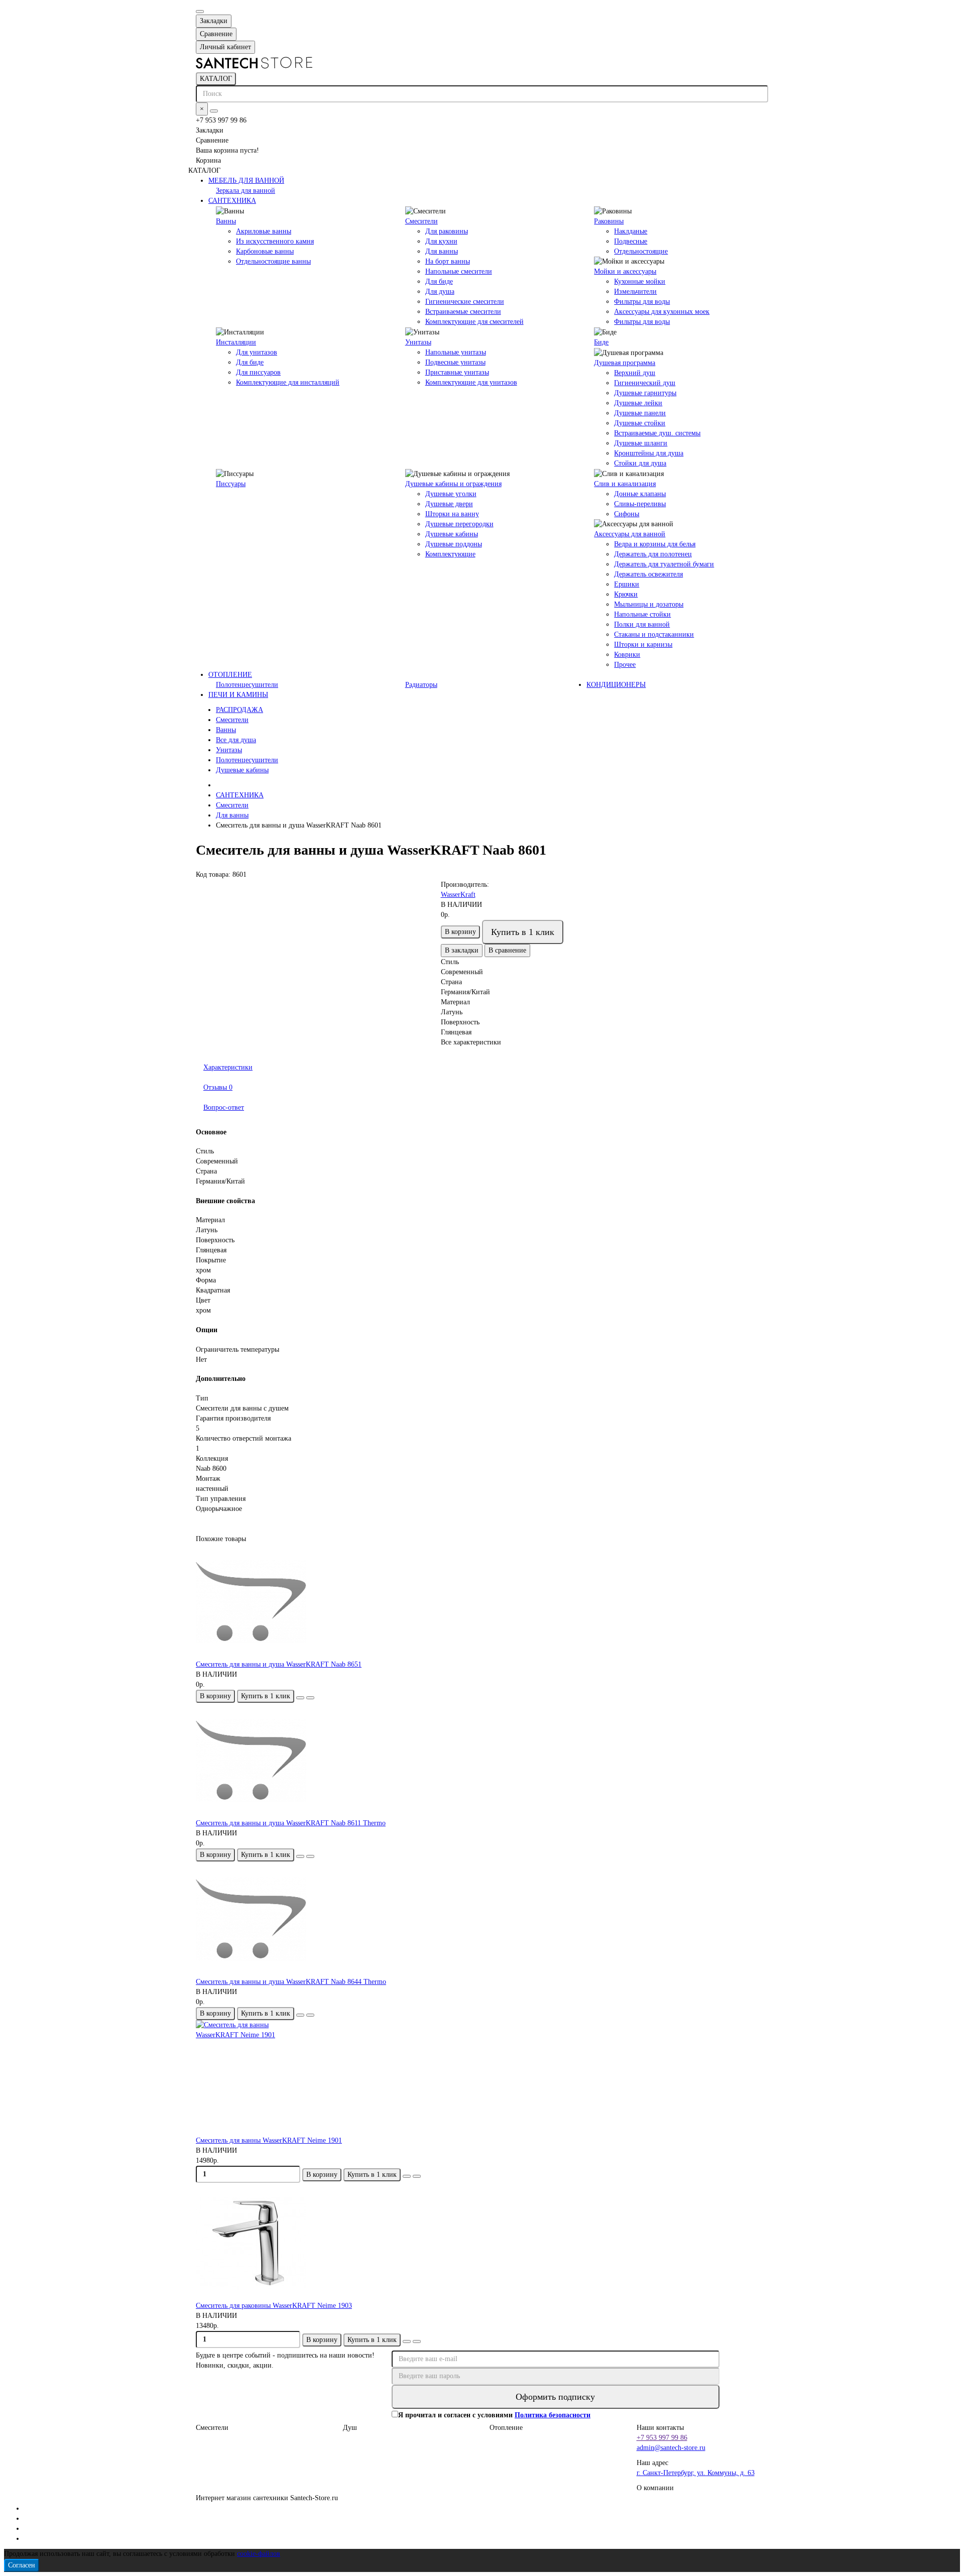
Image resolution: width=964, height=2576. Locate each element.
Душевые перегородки (459, 524)
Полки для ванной (642, 624)
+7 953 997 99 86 (662, 2438)
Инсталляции (236, 342)
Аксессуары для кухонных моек (662, 312)
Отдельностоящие (641, 251)
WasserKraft (458, 895)
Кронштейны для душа (649, 453)
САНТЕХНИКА (232, 201)
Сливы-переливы (640, 504)
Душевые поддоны (454, 544)
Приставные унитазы (457, 372)
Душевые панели (640, 413)
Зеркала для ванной (246, 191)
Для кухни (441, 241)
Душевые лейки (638, 403)
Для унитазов (257, 352)
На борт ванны (448, 261)
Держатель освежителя (648, 574)
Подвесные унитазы (455, 362)
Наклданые (631, 231)
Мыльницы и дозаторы (649, 604)
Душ (350, 2428)
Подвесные (631, 241)
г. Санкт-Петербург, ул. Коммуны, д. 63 (696, 2473)
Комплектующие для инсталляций (288, 382)
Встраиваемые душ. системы (657, 433)
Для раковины (447, 231)
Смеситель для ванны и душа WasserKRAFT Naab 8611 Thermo (291, 1823)
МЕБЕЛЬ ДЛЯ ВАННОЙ (246, 181)
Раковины (609, 221)
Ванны (226, 221)
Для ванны (442, 251)
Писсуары (231, 484)
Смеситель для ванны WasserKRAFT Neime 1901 (269, 2140)
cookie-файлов (259, 2554)
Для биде (439, 281)
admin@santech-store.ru (671, 2448)
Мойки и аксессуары (625, 271)
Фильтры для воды (642, 302)
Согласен (22, 2565)
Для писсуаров (258, 372)
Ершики (627, 584)
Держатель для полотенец (653, 554)
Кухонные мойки (640, 281)
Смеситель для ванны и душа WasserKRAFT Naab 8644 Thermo (291, 1982)
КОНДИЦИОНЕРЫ (616, 685)
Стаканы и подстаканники (654, 634)
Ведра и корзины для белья (655, 544)
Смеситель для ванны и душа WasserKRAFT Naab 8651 (279, 1664)
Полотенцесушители (247, 685)
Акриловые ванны (264, 231)
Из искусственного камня (275, 241)
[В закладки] (300, 1698)
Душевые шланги (641, 443)
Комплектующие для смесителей (474, 322)
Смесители (421, 221)
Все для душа (236, 740)
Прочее (625, 665)
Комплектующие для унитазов (471, 382)
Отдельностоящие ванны (273, 261)
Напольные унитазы (456, 352)
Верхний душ (635, 373)
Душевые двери (449, 504)
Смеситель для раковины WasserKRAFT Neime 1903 (274, 2306)
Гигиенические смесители (465, 302)
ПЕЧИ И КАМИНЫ (238, 695)
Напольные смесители (459, 271)
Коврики (627, 655)
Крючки (626, 594)
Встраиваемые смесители (463, 312)
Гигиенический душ (645, 383)
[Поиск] (214, 111)
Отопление (506, 2428)
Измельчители (635, 291)
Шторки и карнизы (643, 645)
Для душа (440, 291)
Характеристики (228, 1067)
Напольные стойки (642, 614)
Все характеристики (471, 1042)
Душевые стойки (640, 423)
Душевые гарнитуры (645, 393)
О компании (655, 2488)
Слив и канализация (625, 484)
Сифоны (627, 514)
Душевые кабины (452, 534)
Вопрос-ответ (224, 1107)
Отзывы (218, 1087)
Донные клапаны (640, 494)
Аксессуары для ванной (630, 534)
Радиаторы (421, 685)
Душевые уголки (451, 494)
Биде (601, 342)
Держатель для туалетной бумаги (664, 564)
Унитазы (418, 342)
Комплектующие (450, 554)
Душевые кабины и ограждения (453, 484)
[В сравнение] (310, 1698)
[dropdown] (200, 12)
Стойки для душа (640, 463)
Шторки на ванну (452, 514)
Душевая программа (625, 363)
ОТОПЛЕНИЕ (230, 675)
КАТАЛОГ (216, 79)
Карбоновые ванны (265, 251)
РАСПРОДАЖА (239, 710)
